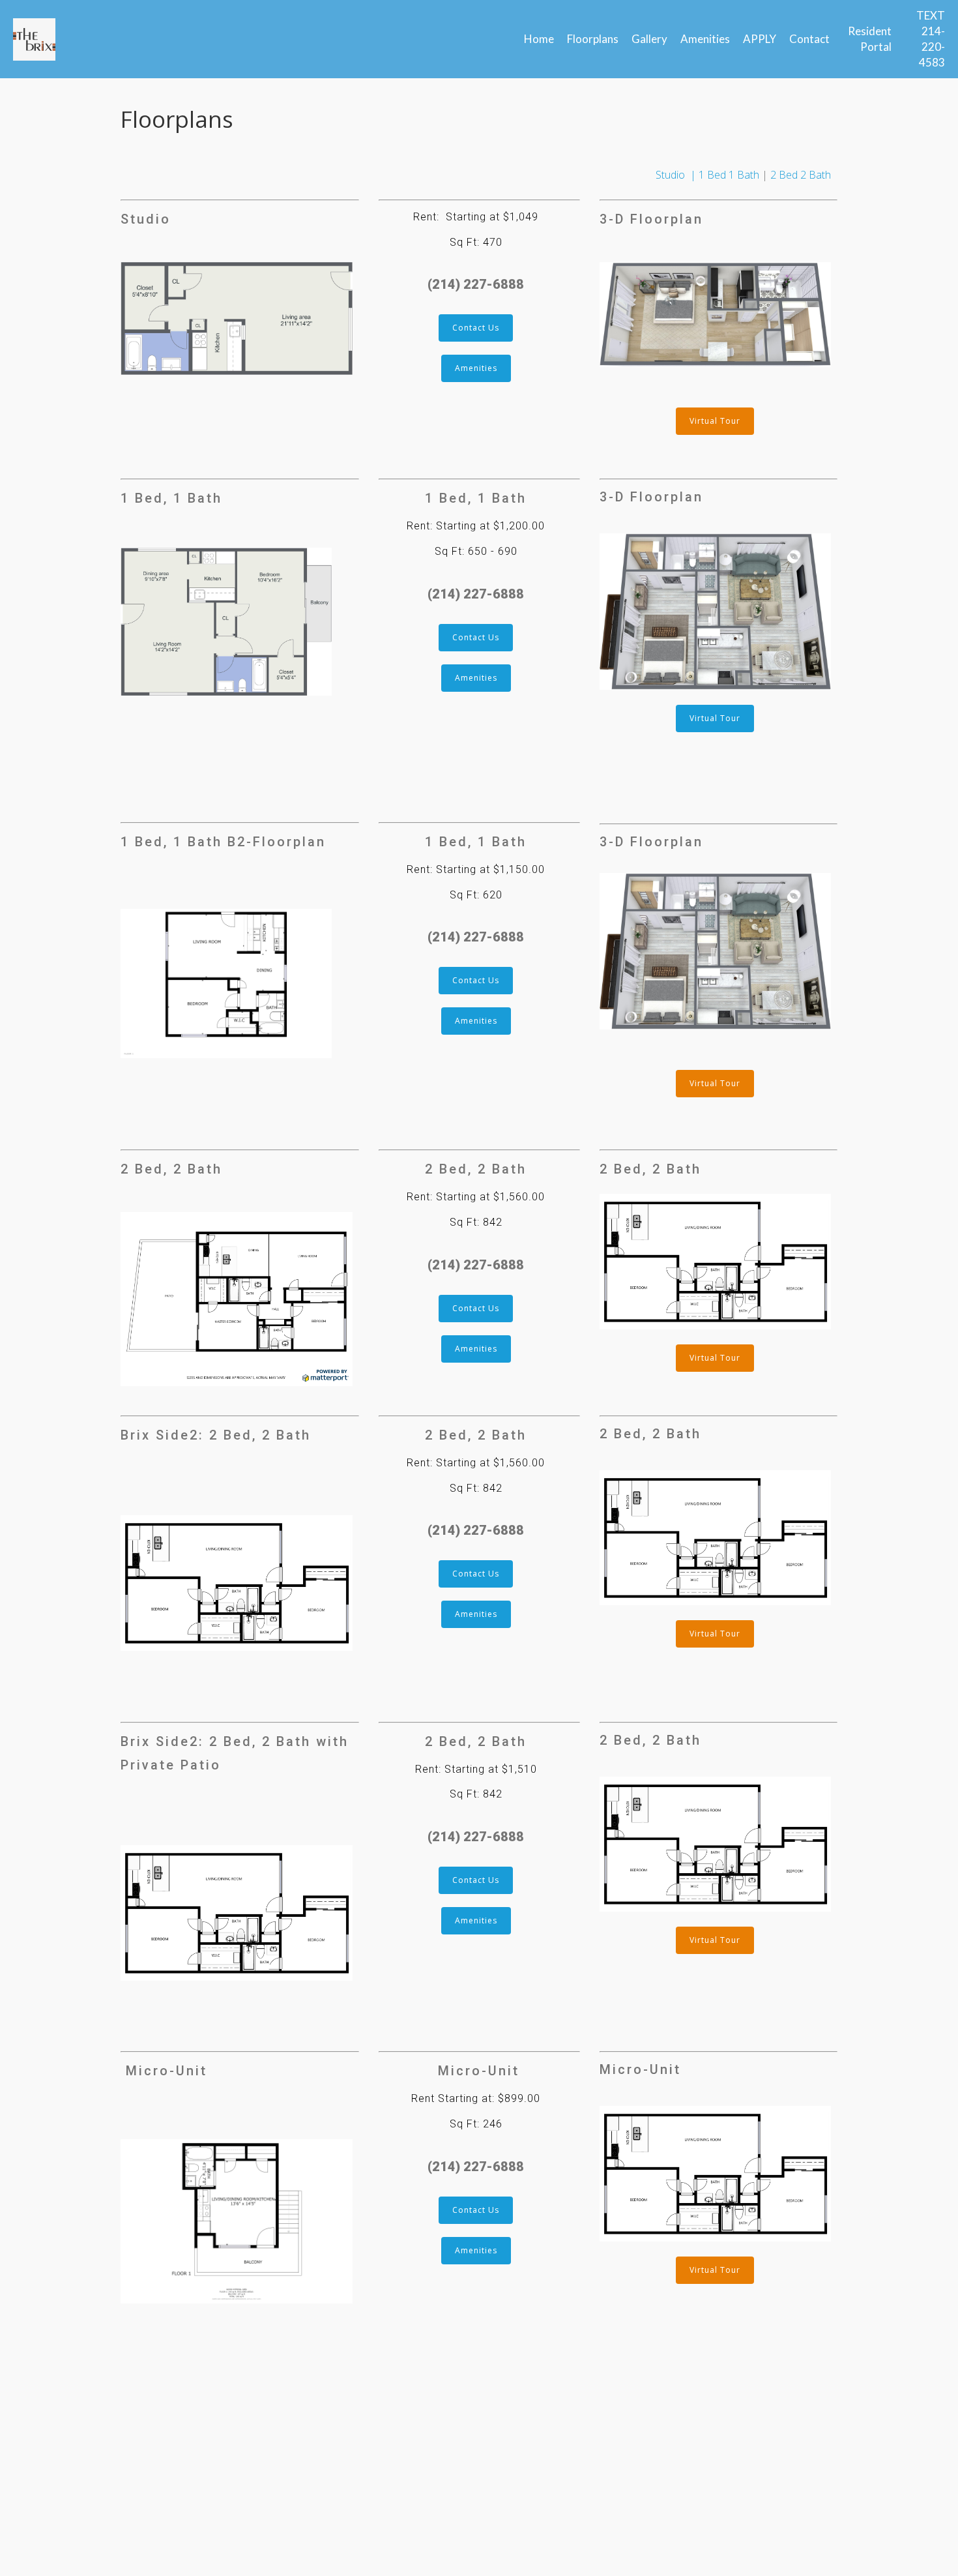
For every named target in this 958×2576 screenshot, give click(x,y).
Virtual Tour (715, 421)
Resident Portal (870, 39)
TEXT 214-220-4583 (931, 39)
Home (539, 39)
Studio (670, 175)
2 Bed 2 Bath (801, 175)
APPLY (760, 39)
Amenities (705, 39)
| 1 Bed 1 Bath (722, 175)
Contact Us (476, 328)
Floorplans (593, 39)
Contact (809, 39)
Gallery (649, 39)
